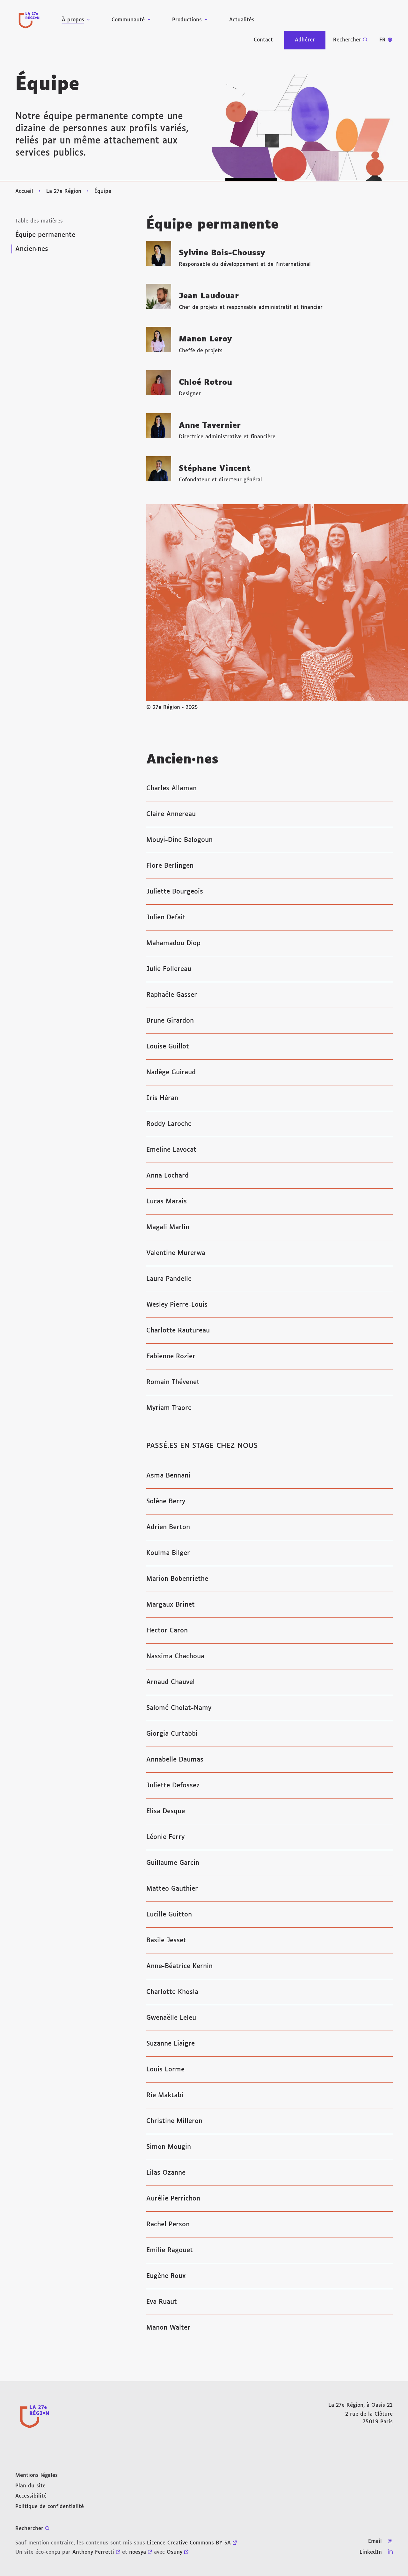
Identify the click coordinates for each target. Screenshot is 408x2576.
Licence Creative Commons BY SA (189, 2543)
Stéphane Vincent (215, 469)
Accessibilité (31, 2496)
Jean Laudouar (209, 296)
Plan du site (30, 2486)
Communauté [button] (128, 20)
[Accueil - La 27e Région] (29, 20)
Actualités (242, 20)
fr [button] (382, 40)
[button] (302, 128)
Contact (263, 40)
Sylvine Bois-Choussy (222, 253)
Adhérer (305, 40)
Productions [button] (187, 20)
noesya (138, 2552)
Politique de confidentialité (50, 2507)
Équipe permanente (45, 235)
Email (375, 2541)
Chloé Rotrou (205, 383)
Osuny (175, 2552)
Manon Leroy (205, 339)
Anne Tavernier (210, 426)
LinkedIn (371, 2552)
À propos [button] (73, 20)
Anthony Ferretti (93, 2552)
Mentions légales (36, 2475)
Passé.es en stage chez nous (202, 1446)
